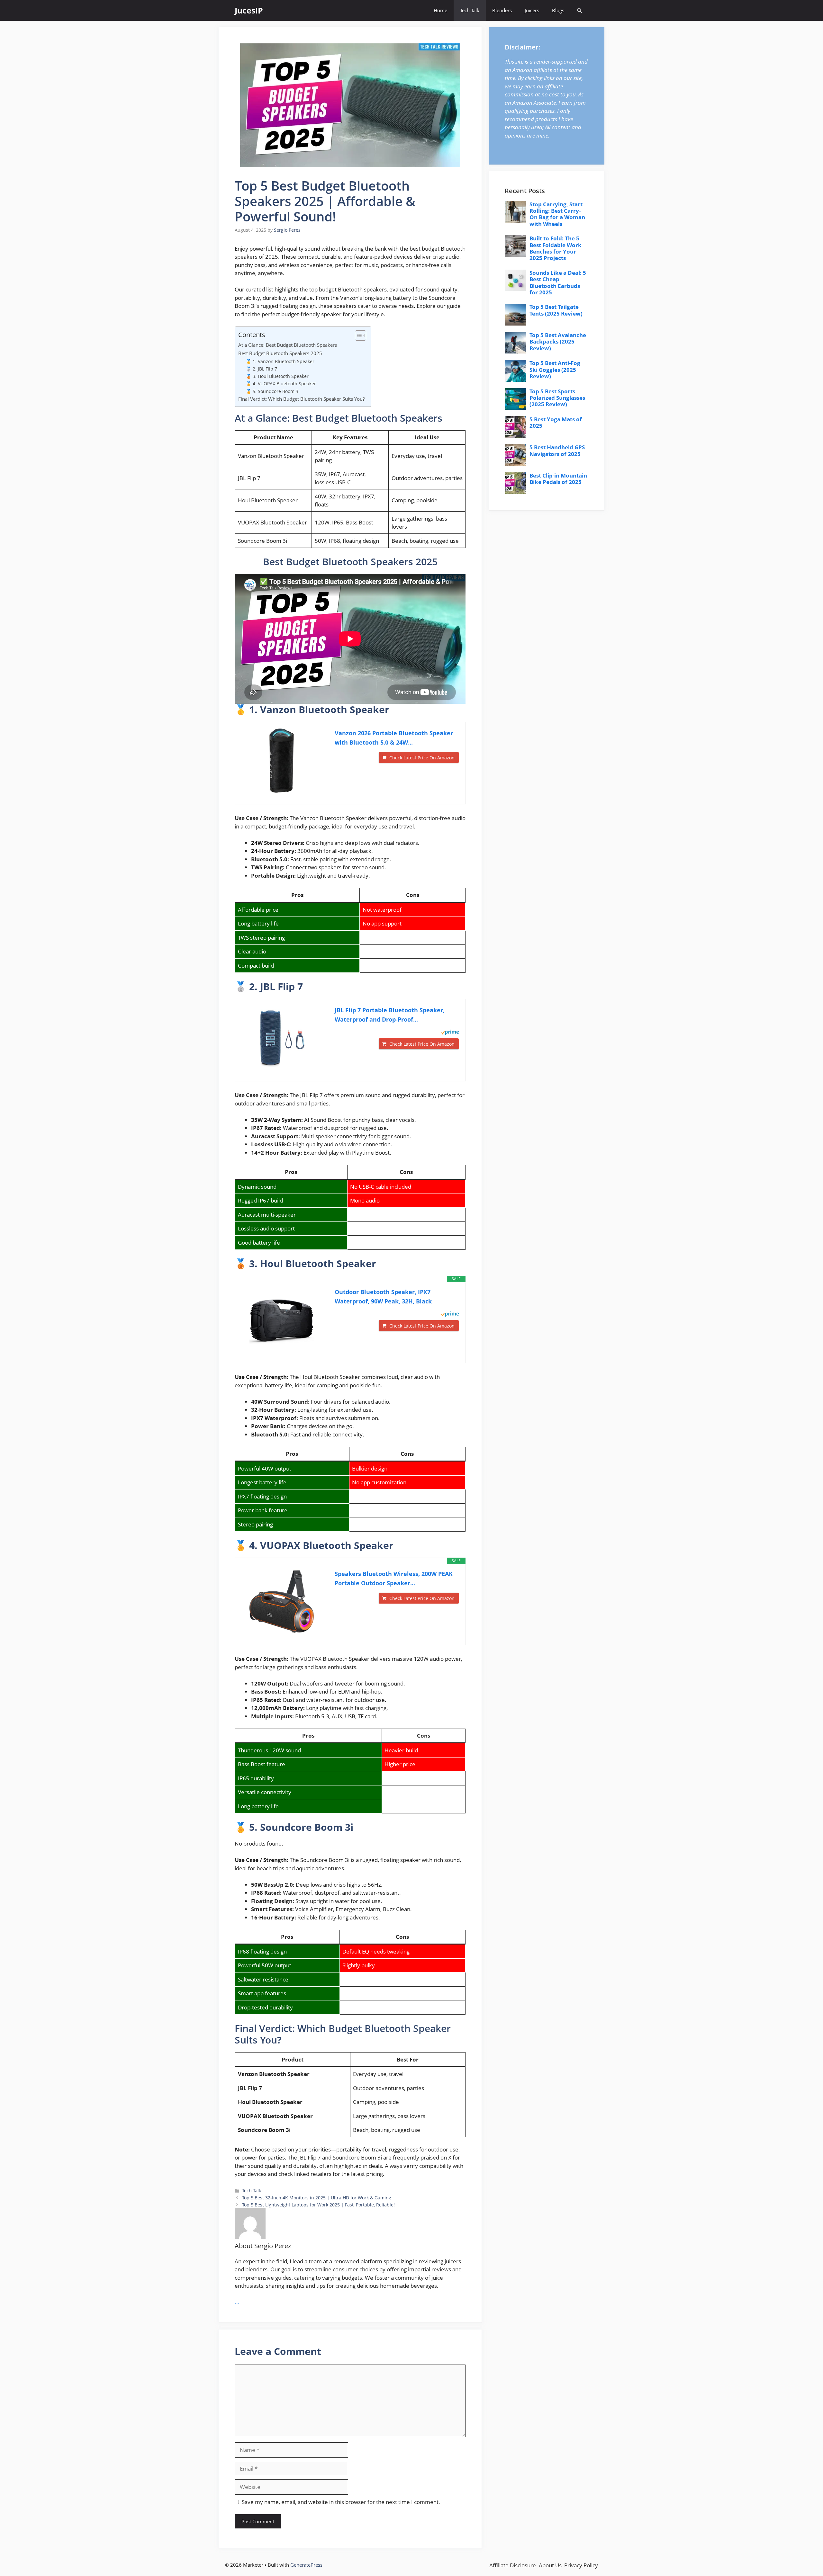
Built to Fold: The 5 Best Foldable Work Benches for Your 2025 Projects (556, 248)
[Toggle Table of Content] (357, 335)
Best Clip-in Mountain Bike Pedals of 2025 (558, 479)
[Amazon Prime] (450, 1033)
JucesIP (249, 10)
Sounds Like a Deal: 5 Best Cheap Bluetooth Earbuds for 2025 (558, 282)
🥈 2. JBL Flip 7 (262, 369)
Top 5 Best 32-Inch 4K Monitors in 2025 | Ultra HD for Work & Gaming (317, 2198)
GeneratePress (306, 2565)
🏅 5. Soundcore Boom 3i (273, 391)
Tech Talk (470, 10)
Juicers (532, 10)
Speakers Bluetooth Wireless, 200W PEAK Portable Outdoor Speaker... (394, 1578)
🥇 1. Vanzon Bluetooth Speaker (280, 361)
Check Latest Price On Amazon (422, 758)
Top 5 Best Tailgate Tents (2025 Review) (556, 310)
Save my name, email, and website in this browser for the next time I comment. (341, 2502)
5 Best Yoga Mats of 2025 (556, 422)
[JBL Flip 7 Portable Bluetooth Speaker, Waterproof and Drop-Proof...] (282, 1038)
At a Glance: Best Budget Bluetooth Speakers (288, 345)
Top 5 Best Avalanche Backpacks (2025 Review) (558, 342)
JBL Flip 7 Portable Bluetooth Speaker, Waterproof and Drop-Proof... (390, 1015)
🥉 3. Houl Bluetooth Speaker (277, 376)
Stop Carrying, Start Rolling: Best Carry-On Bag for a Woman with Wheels (557, 214)
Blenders (502, 10)
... (237, 2302)
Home (440, 10)
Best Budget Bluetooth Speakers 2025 (280, 353)
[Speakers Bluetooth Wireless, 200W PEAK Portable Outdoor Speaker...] (282, 1601)
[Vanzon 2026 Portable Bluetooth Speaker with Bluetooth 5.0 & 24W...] (282, 761)
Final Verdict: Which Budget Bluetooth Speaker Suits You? (301, 399)
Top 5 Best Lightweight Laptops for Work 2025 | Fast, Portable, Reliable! (318, 2205)
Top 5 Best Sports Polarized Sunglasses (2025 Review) (557, 398)
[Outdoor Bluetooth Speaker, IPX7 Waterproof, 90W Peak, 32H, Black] (282, 1319)
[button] (579, 10)
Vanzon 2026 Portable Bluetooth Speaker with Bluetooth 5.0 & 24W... (394, 738)
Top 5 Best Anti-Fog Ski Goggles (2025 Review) (555, 370)
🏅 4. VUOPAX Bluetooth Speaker (281, 384)
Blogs (558, 10)
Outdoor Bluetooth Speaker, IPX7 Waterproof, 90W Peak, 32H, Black (383, 1297)
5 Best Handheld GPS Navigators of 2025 (557, 450)
